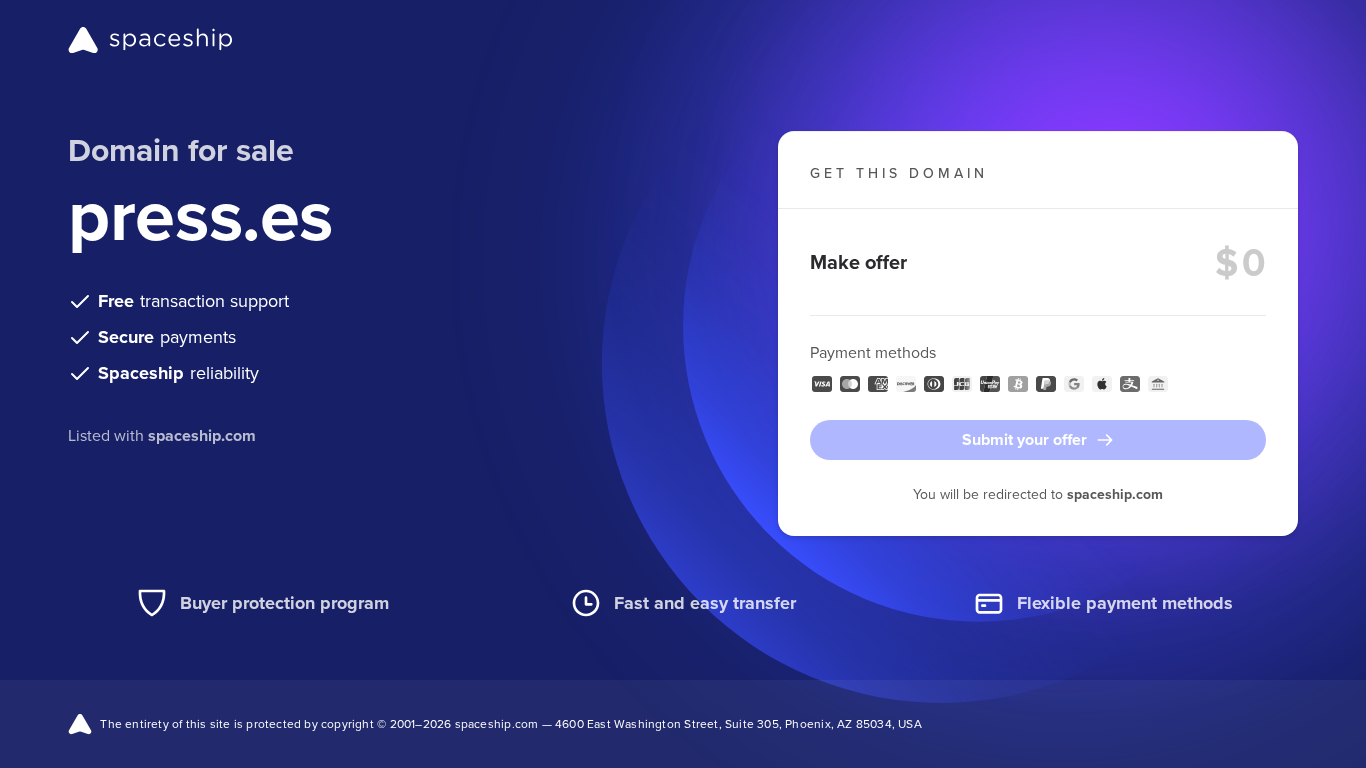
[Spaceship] (150, 40)
